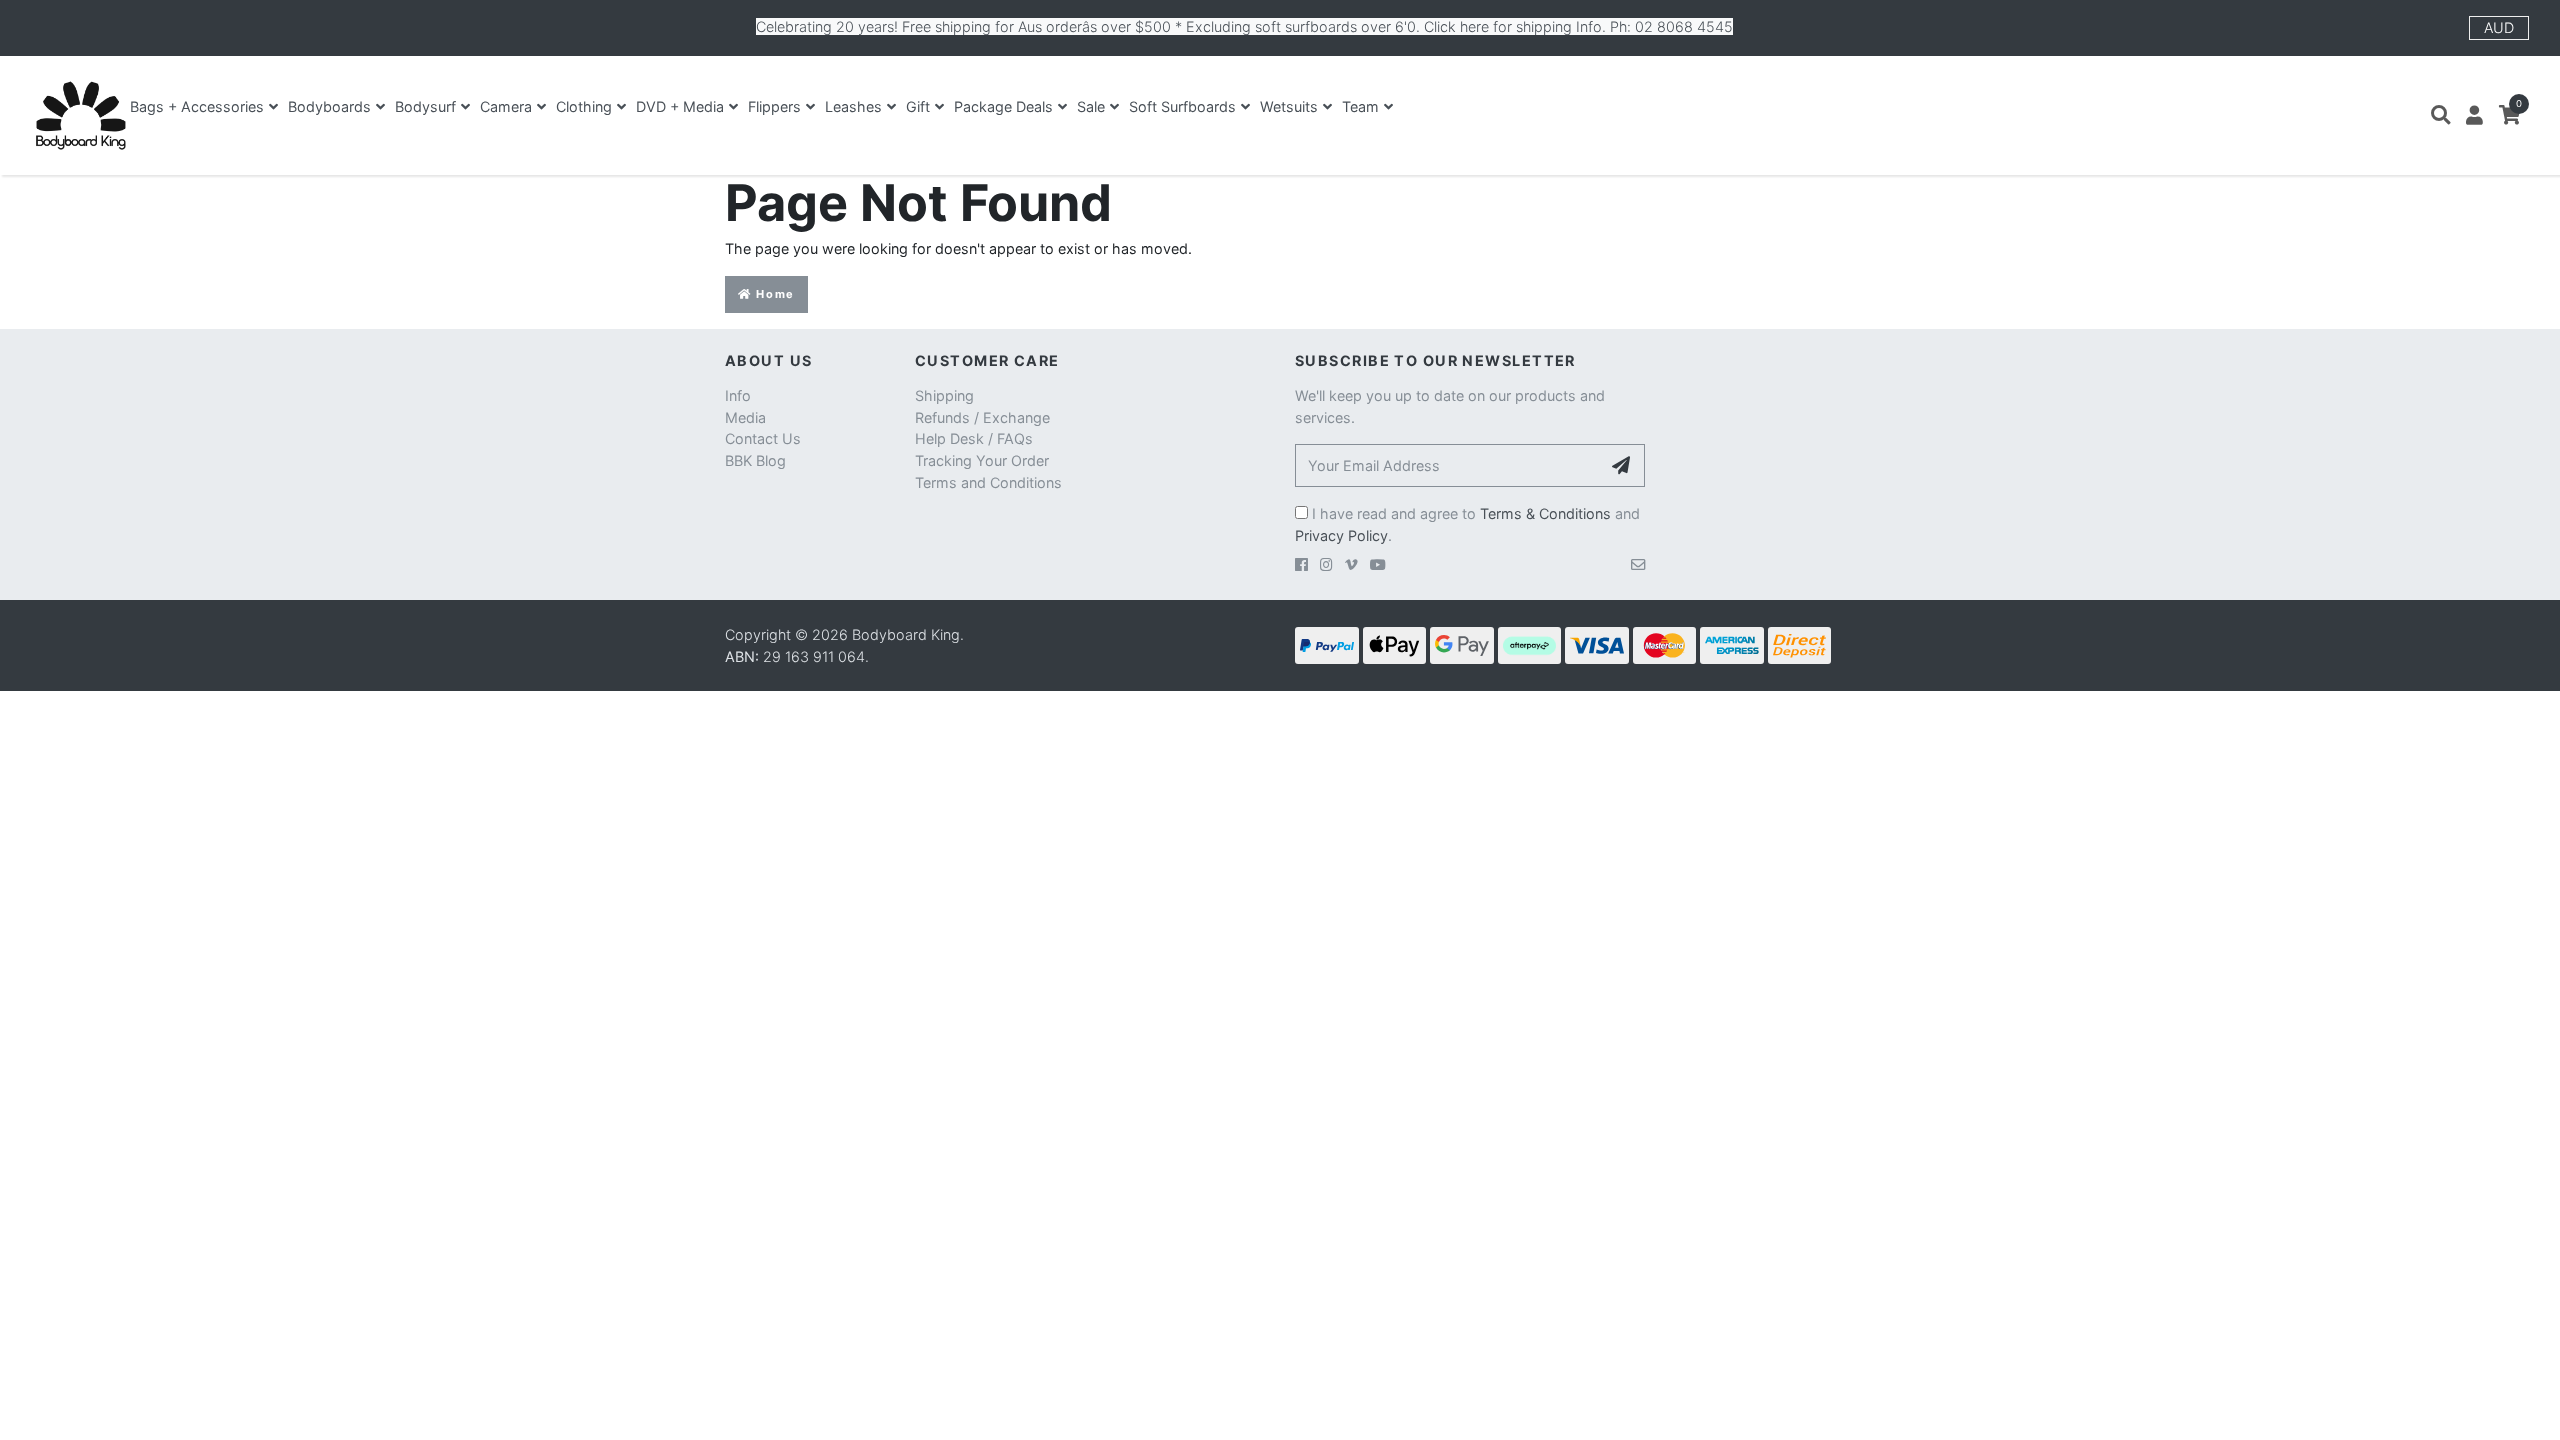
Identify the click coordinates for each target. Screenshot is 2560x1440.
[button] (2440, 115)
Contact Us (763, 438)
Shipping (944, 395)
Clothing (584, 106)
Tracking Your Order (982, 460)
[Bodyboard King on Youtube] (1378, 564)
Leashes (853, 106)
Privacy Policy (1341, 535)
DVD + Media (680, 106)
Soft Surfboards (1182, 106)
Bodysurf (425, 106)
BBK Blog (755, 460)
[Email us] (1638, 564)
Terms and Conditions (988, 482)
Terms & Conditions (1545, 513)
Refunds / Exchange (982, 417)
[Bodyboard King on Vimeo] (1351, 564)
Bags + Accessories (197, 106)
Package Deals (1003, 106)
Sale (1091, 106)
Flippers (774, 106)
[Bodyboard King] (80, 115)
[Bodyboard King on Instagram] (1326, 564)
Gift (918, 106)
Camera (506, 106)
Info (738, 395)
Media (745, 417)
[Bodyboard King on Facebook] (1301, 564)
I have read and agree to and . (1467, 524)
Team (1360, 106)
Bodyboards (329, 106)
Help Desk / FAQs (974, 438)
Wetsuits (1289, 106)
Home (773, 294)
